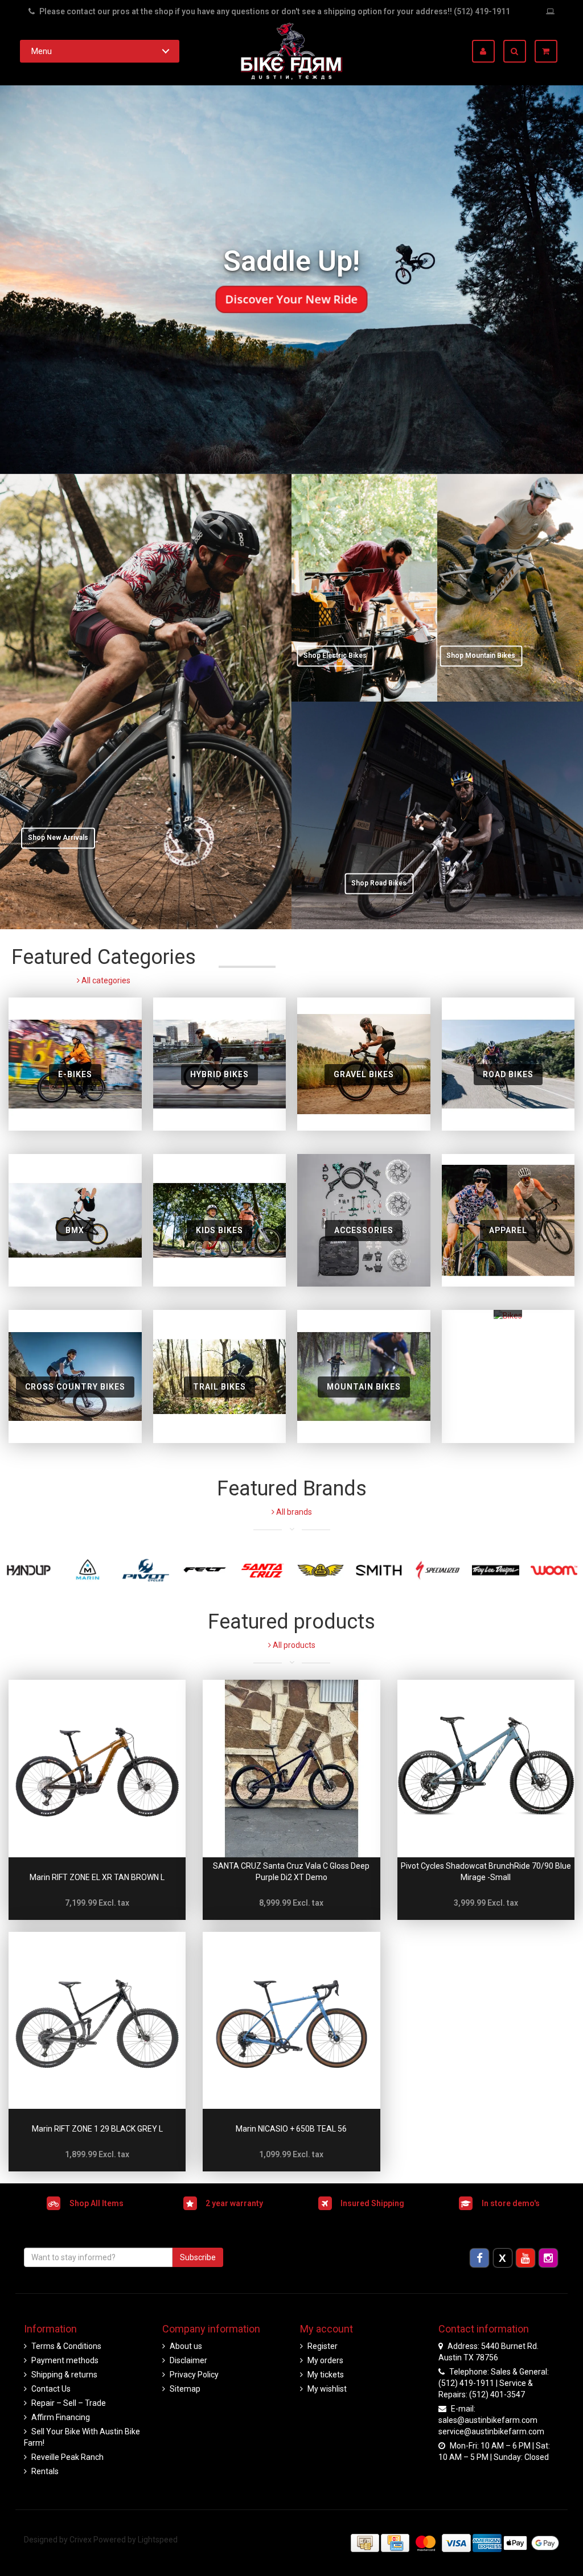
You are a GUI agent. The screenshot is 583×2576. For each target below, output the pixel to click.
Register (323, 2346)
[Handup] (29, 1570)
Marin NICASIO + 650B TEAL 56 (291, 2129)
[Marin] (87, 1570)
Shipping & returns (64, 2375)
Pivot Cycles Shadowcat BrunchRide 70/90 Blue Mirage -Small (486, 1872)
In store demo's (511, 2203)
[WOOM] (554, 1570)
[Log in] (488, 51)
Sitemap (185, 2389)
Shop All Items (97, 2203)
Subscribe (198, 2257)
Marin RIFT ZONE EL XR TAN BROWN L (97, 1877)
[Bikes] (508, 1376)
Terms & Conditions (66, 2346)
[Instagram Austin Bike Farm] (549, 2258)
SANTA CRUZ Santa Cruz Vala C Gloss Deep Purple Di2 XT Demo (291, 1872)
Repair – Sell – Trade (69, 2403)
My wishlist (327, 2389)
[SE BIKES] (321, 1570)
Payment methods (65, 2360)
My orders (325, 2360)
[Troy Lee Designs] (495, 1570)
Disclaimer (188, 2360)
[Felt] (204, 1570)
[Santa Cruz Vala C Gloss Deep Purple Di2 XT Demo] (291, 1768)
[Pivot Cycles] (146, 1570)
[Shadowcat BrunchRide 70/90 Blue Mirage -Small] (486, 1768)
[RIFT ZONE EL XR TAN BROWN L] (97, 1768)
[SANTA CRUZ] (262, 1570)
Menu (42, 51)
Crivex (81, 2540)
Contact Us (51, 2389)
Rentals (45, 2471)
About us (186, 2346)
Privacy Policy (194, 2375)
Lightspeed (158, 2540)
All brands (293, 1512)
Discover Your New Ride (292, 299)
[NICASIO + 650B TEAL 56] (291, 2020)
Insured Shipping (372, 2203)
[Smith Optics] (379, 1570)
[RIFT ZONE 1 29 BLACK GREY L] (97, 2020)
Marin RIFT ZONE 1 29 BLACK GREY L (97, 2129)
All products (293, 1645)
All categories (105, 980)
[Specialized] (437, 1570)
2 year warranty (234, 2203)
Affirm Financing (61, 2417)
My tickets (326, 2375)
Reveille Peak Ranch (67, 2457)
